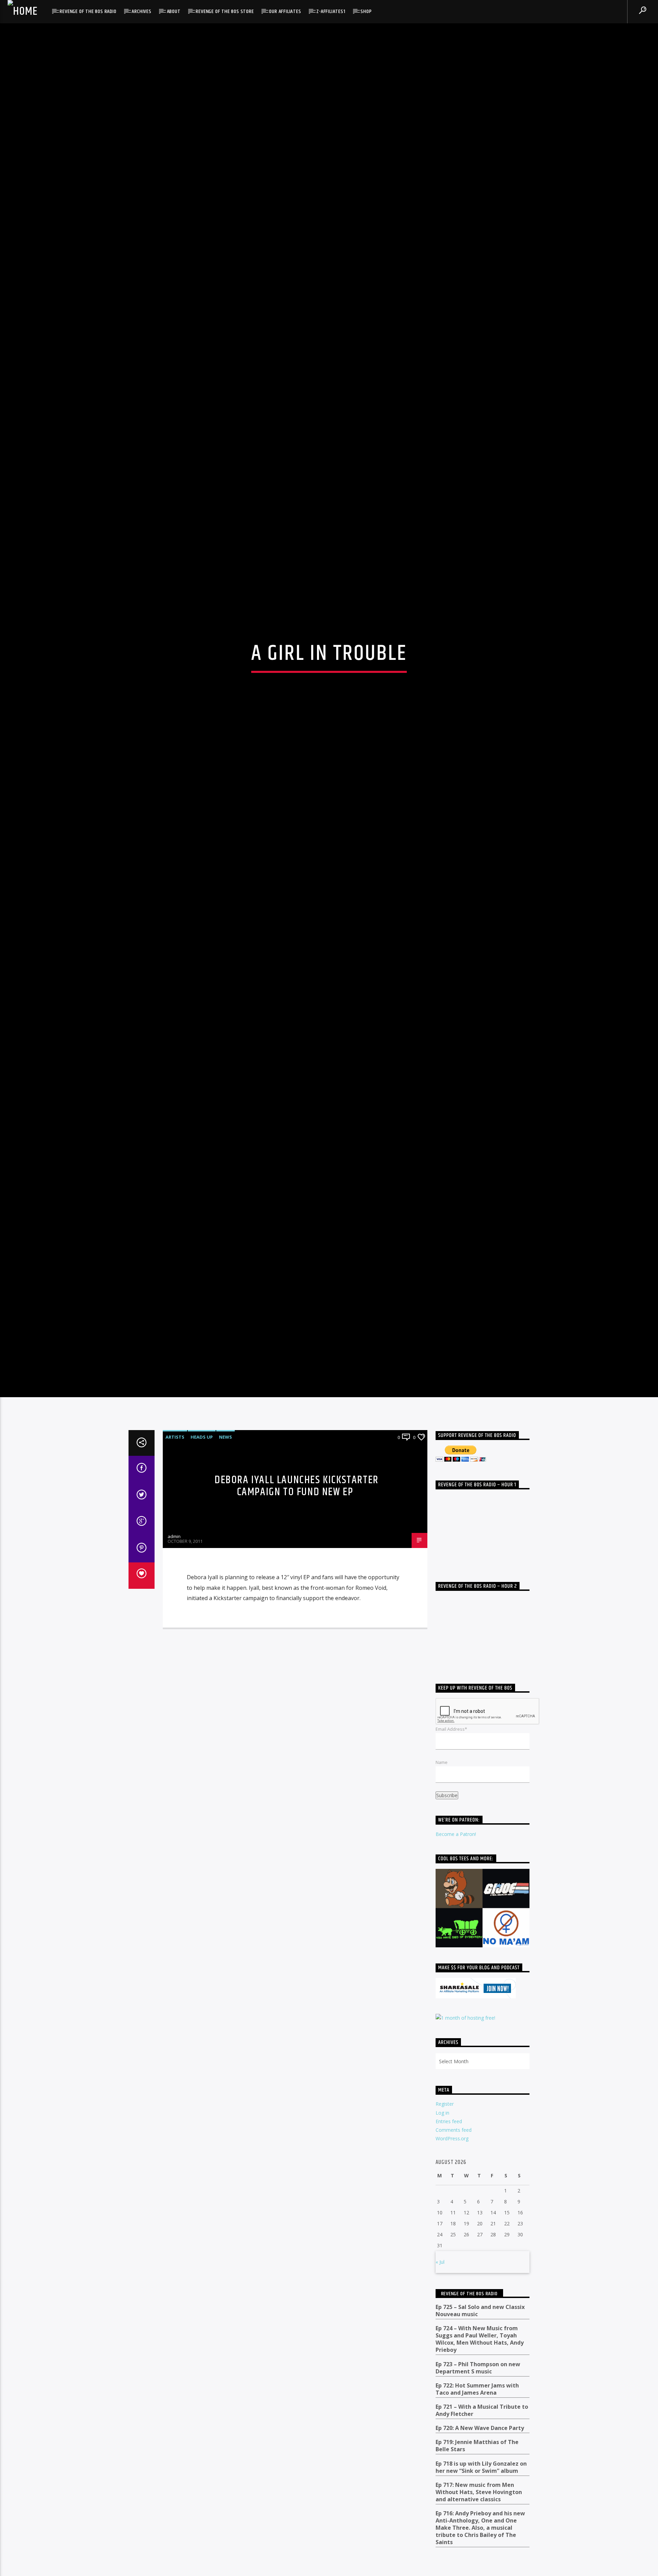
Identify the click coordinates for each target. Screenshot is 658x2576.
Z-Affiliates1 (331, 11)
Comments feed (454, 2145)
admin (174, 1551)
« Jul (440, 2277)
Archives (141, 11)
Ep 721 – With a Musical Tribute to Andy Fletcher (482, 2425)
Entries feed (449, 2136)
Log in (442, 2127)
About (174, 11)
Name (442, 1777)
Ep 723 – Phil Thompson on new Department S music (478, 2383)
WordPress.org (452, 2153)
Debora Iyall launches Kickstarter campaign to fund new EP (297, 1501)
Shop (366, 11)
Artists (175, 1452)
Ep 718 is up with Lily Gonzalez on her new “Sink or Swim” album (481, 2482)
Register (445, 2119)
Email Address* (451, 1744)
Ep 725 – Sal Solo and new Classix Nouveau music (480, 2325)
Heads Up (202, 1452)
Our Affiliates (285, 11)
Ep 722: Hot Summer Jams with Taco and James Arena (477, 2404)
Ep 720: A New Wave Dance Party (480, 2443)
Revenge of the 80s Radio (88, 11)
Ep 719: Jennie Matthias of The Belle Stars (477, 2461)
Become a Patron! (456, 1849)
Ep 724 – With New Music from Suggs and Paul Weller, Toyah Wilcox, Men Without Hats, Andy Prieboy (480, 2354)
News (226, 1452)
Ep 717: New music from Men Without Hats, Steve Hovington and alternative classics (479, 2507)
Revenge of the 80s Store (225, 11)
